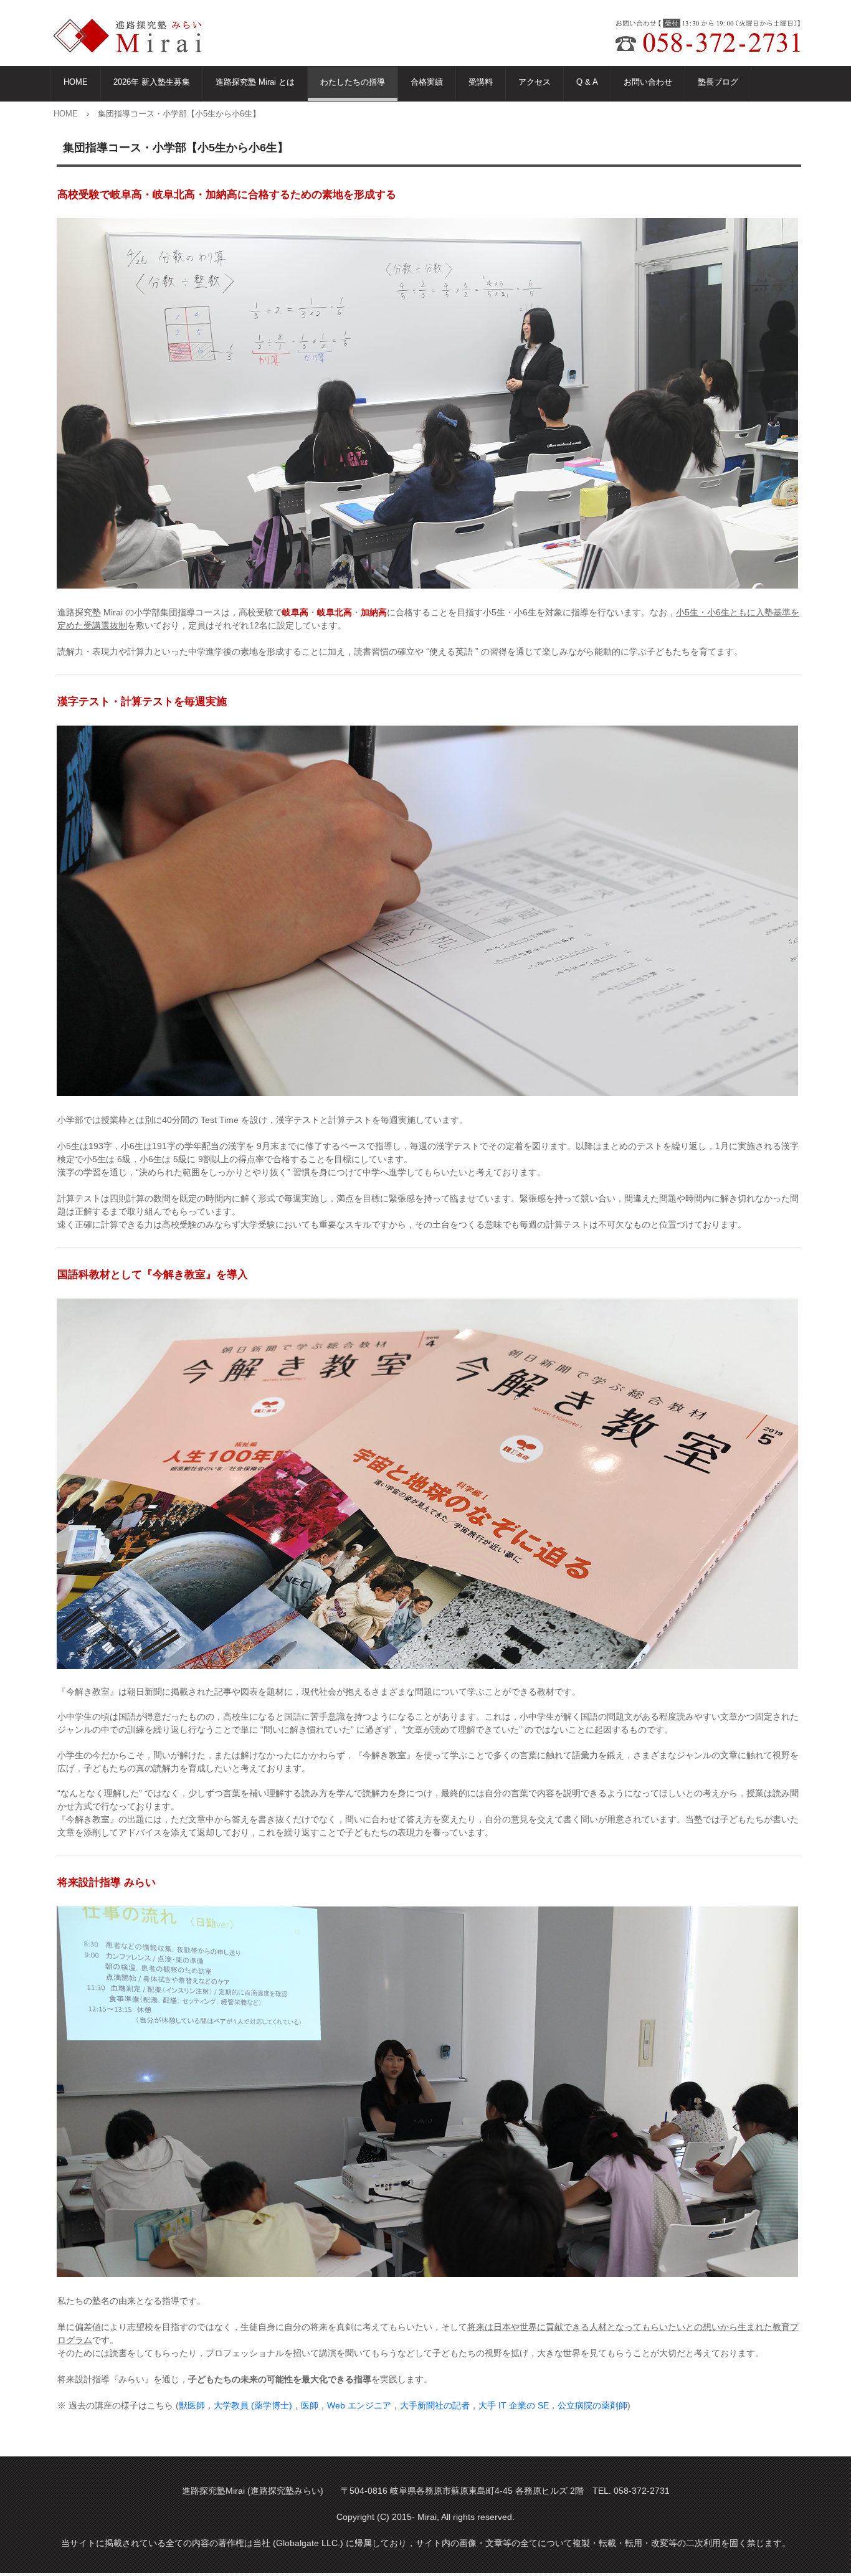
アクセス (535, 82)
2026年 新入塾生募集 (152, 82)
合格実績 (427, 82)
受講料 (481, 82)
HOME (76, 82)
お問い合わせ (648, 82)
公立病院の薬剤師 (592, 2405)
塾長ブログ (718, 82)
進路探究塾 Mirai (135, 36)
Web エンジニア (359, 2405)
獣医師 (192, 2405)
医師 (310, 2405)
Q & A (587, 82)
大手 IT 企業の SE (514, 2405)
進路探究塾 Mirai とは (255, 82)
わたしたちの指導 (353, 82)
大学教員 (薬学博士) (253, 2405)
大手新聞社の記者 (435, 2405)
